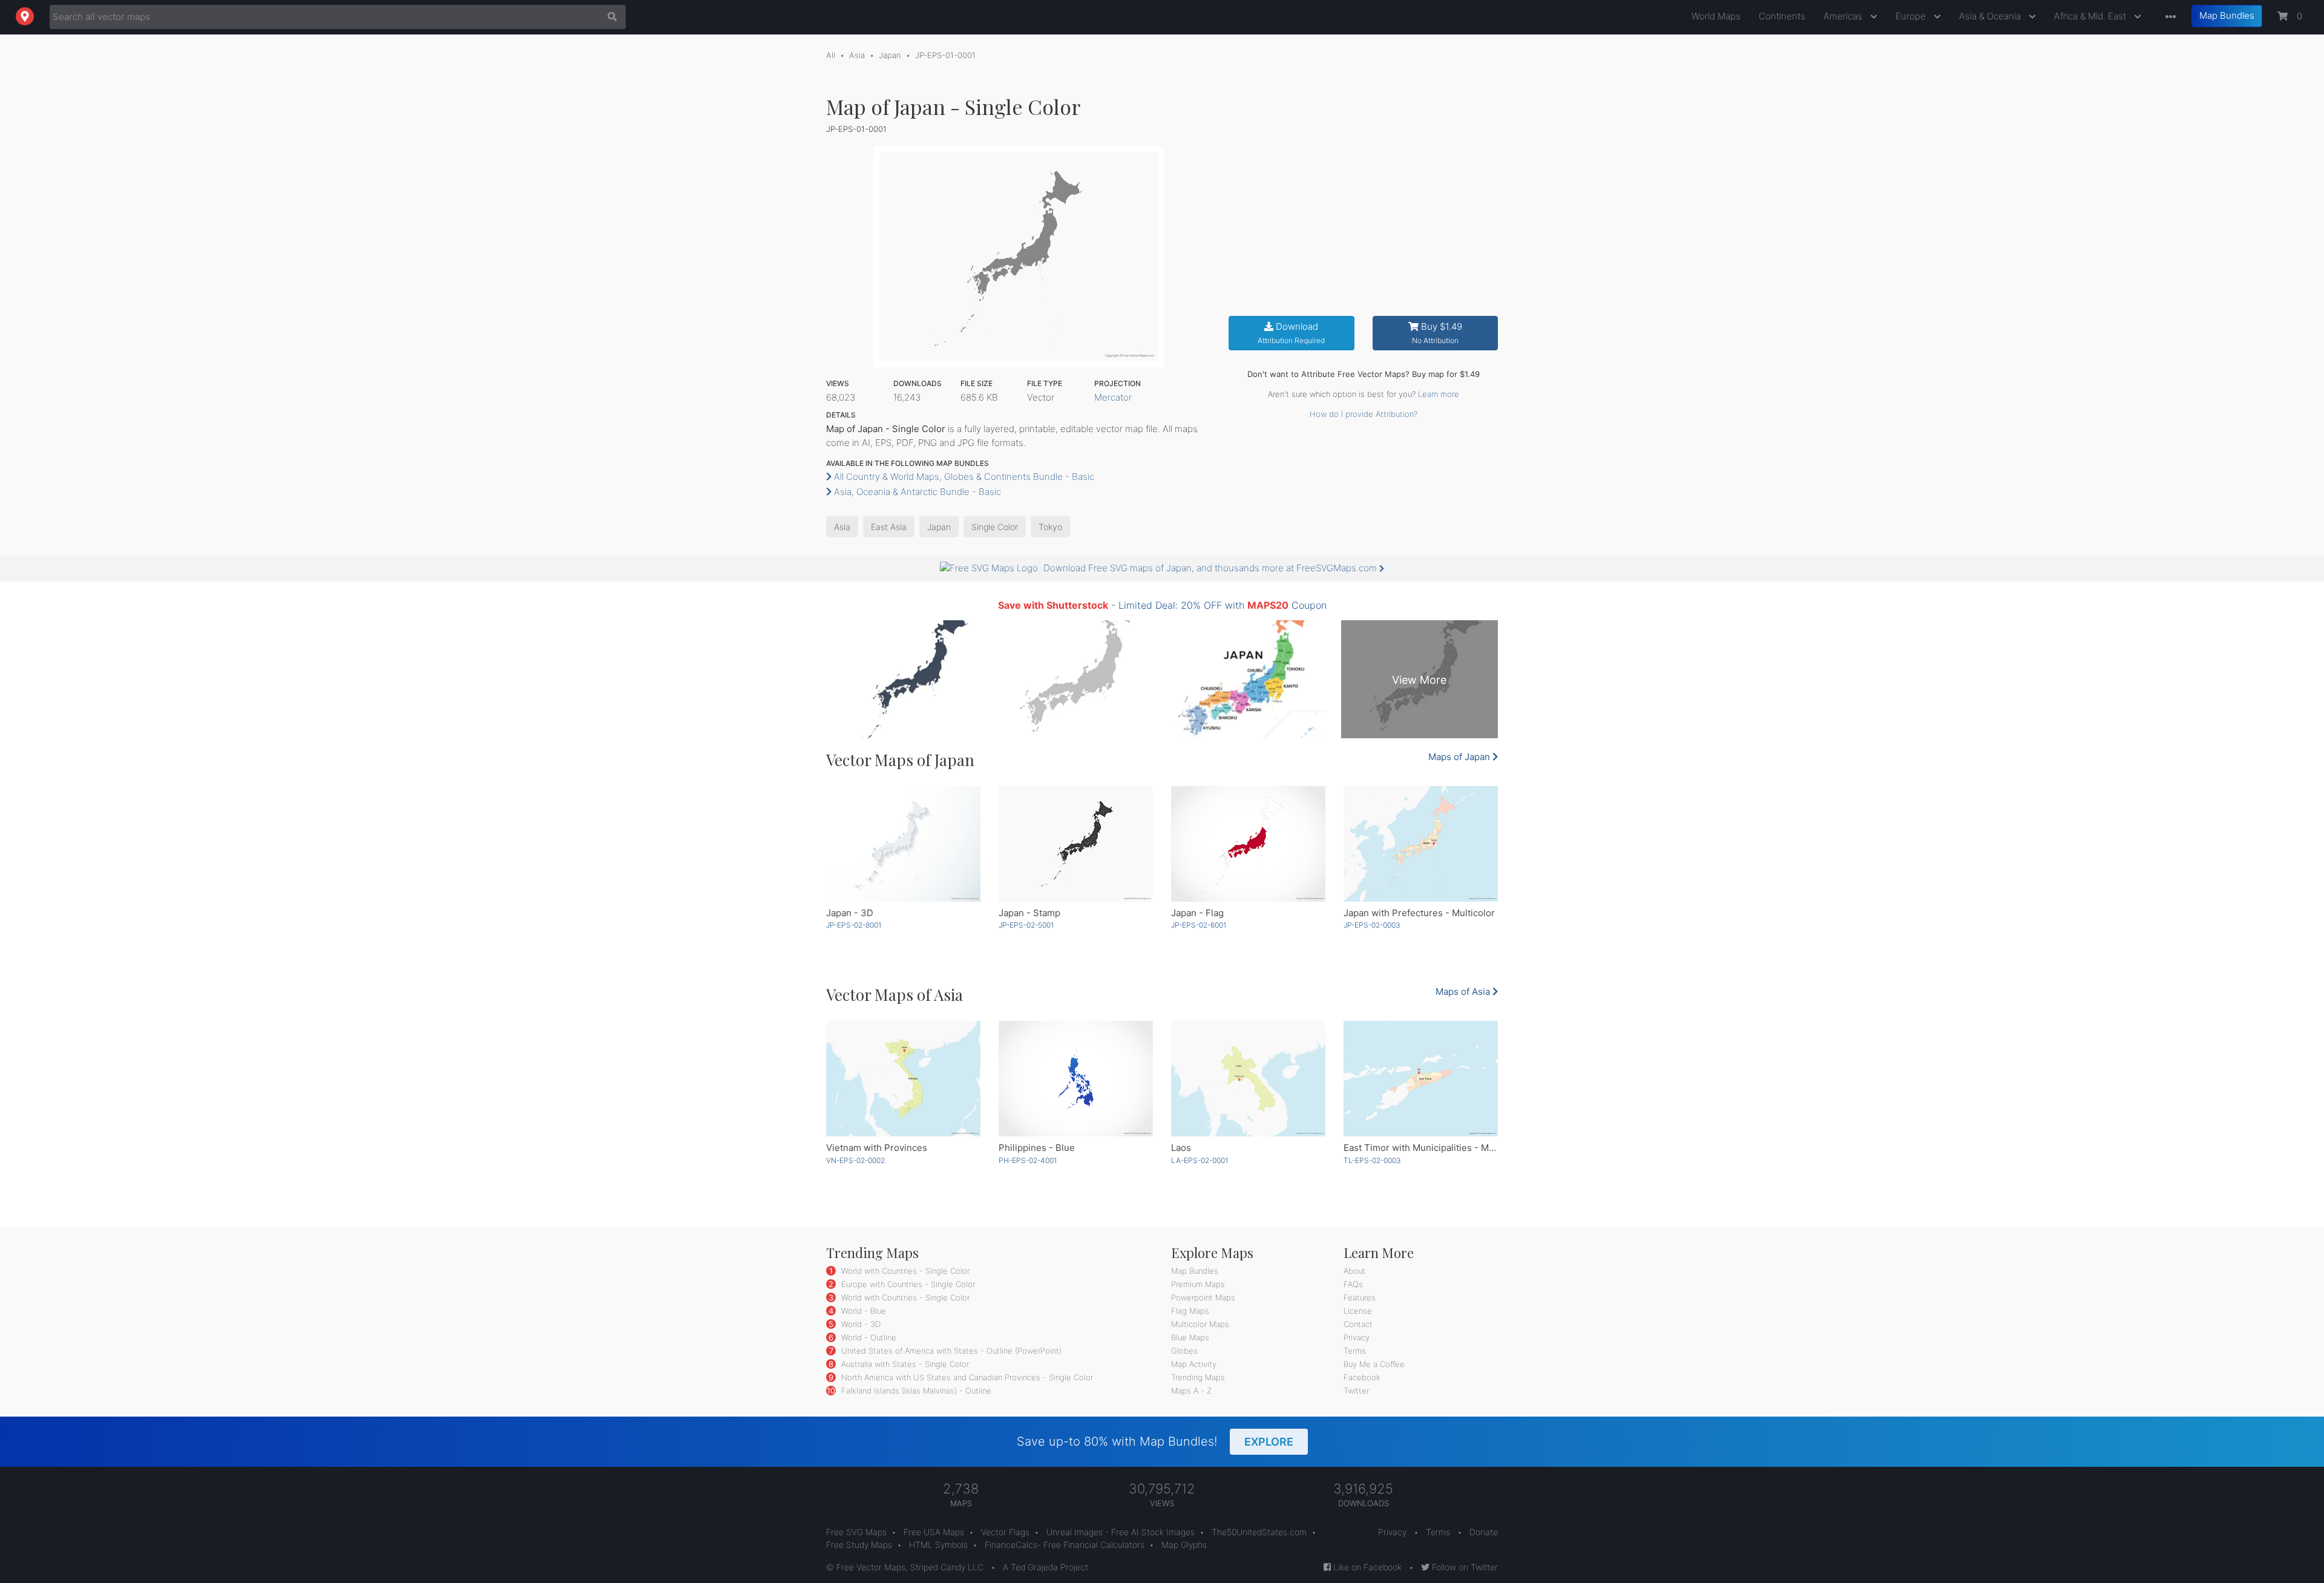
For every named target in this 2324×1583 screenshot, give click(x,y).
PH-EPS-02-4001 (1028, 1160)
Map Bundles (2227, 15)
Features (1360, 1297)
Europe (1912, 16)
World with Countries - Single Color (904, 1271)
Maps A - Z (1191, 1391)
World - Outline (868, 1337)
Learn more (1439, 394)
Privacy (1357, 1337)
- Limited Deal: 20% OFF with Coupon (1162, 605)
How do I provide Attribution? (1364, 414)
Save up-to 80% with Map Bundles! (1155, 1441)
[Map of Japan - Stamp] (1076, 844)
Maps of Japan (1460, 757)
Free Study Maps (859, 1545)
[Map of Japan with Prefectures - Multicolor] (1421, 844)
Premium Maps (1198, 1284)
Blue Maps (1190, 1337)
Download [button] (1291, 333)
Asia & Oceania (1991, 16)
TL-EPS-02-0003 (1372, 1160)
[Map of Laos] (1248, 1079)
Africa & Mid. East (2091, 16)
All (831, 55)
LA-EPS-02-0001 (1200, 1160)
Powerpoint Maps (1203, 1297)
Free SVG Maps (856, 1532)
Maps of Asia (1464, 991)
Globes (1184, 1351)
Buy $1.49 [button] (1437, 333)
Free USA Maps (934, 1532)
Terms (1355, 1351)
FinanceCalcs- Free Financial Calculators (1065, 1545)
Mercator (1113, 397)
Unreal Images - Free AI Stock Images (1121, 1532)
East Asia (889, 527)
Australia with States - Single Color (904, 1364)
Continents (1782, 16)
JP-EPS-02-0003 (1372, 925)
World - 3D (860, 1324)
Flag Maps (1190, 1311)
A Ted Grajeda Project (1045, 1567)
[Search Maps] (609, 17)
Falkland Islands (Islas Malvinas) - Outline (915, 1391)
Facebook (1362, 1377)
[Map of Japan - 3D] (903, 844)
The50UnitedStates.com (1259, 1532)
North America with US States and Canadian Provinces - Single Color (966, 1377)
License (1358, 1311)
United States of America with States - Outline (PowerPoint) (950, 1351)
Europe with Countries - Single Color (907, 1284)
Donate (1484, 1532)
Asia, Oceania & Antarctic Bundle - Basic (916, 492)
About (1354, 1271)
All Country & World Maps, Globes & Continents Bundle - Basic (963, 477)
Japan (890, 55)
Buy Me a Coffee (1374, 1364)
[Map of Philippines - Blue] (1076, 1079)
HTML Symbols (938, 1545)
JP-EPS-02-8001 (854, 925)
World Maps (1716, 16)
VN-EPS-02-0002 (855, 1160)
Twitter (1356, 1391)
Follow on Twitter (1464, 1567)
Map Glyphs (1184, 1545)
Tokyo (1050, 527)
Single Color (995, 527)
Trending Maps (1198, 1377)
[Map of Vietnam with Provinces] (903, 1079)
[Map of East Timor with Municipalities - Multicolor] (1421, 1079)
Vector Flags (1005, 1532)
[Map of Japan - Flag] (1248, 844)
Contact (1358, 1324)
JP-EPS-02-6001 (1199, 925)
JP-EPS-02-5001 (1026, 925)
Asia (857, 55)
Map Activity (1194, 1364)
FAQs (1353, 1284)
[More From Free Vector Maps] (2168, 17)
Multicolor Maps (1200, 1324)
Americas (1844, 16)
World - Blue (862, 1311)
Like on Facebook (1366, 1567)
